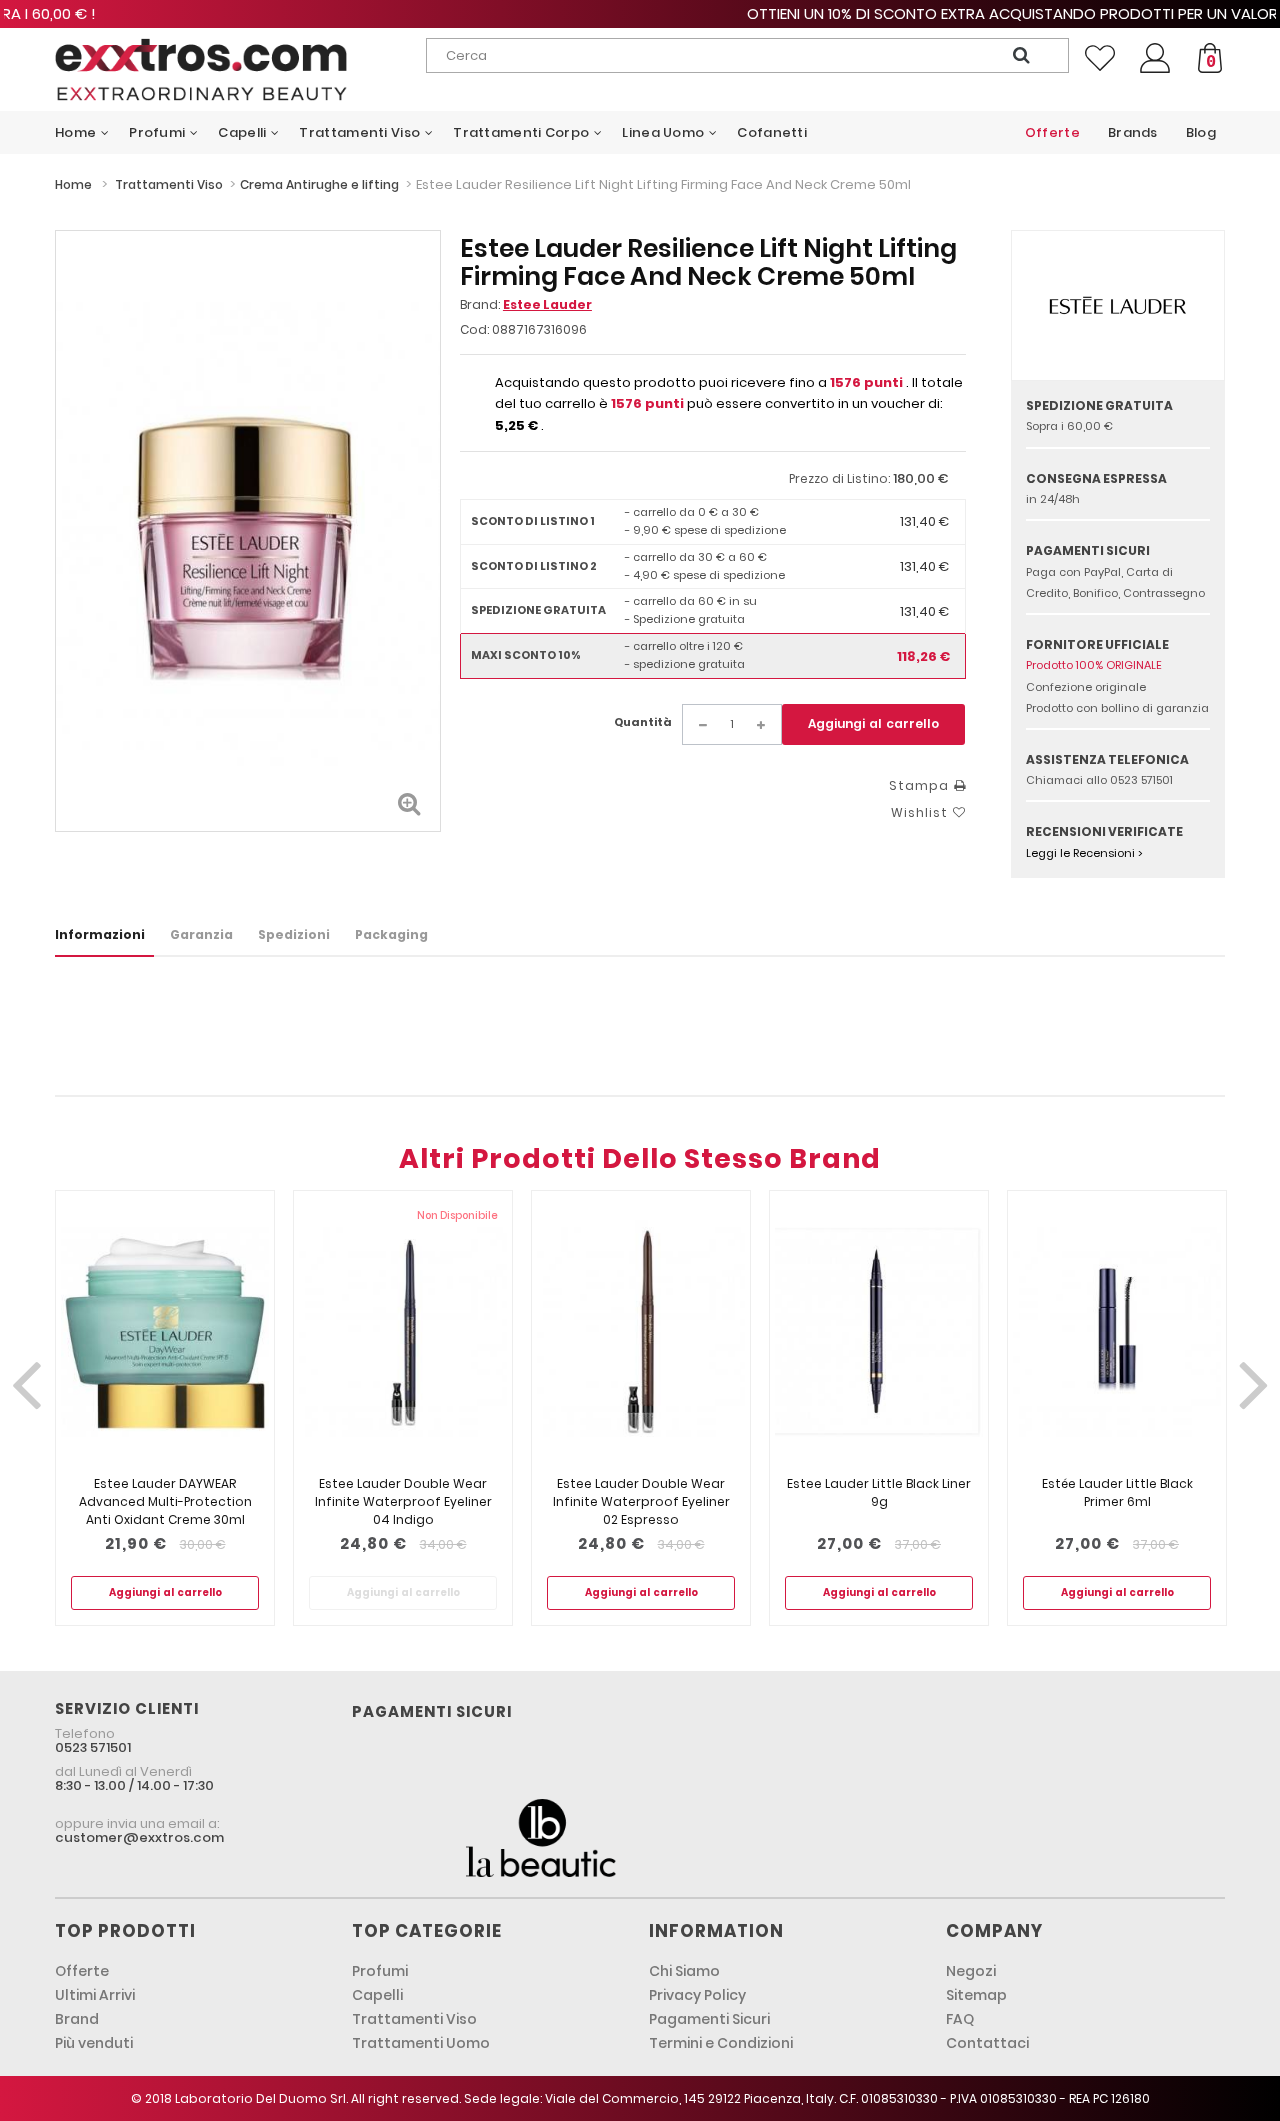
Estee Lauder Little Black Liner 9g (879, 1492)
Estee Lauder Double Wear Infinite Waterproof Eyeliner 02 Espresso (641, 1501)
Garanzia (201, 934)
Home (73, 184)
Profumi (380, 1971)
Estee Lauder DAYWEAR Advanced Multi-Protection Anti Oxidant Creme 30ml (165, 1501)
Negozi (971, 1971)
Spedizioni (294, 934)
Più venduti (94, 2043)
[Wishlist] (1100, 58)
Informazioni (100, 934)
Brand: (526, 304)
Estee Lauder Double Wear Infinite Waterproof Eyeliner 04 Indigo (403, 1501)
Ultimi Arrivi (95, 1995)
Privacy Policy (697, 1995)
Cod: (474, 329)
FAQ (960, 2019)
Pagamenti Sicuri (709, 2019)
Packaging (391, 934)
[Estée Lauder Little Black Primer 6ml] (1117, 1332)
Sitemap (976, 1995)
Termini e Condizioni (721, 2043)
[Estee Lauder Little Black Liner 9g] (879, 1332)
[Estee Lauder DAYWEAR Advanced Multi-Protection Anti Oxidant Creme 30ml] (165, 1332)
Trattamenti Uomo (421, 2043)
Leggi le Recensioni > (1084, 853)
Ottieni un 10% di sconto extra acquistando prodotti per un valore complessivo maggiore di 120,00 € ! (640, 13)
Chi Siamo (684, 1971)
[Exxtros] (201, 69)
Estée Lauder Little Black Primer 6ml (1117, 1492)
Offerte (82, 1971)
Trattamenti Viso (414, 2019)
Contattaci (987, 2043)
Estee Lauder (547, 304)
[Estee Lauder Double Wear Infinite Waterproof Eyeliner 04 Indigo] (403, 1332)
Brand (77, 2019)
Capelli (377, 1995)
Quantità (643, 722)
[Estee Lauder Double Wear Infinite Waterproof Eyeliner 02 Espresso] (641, 1332)
